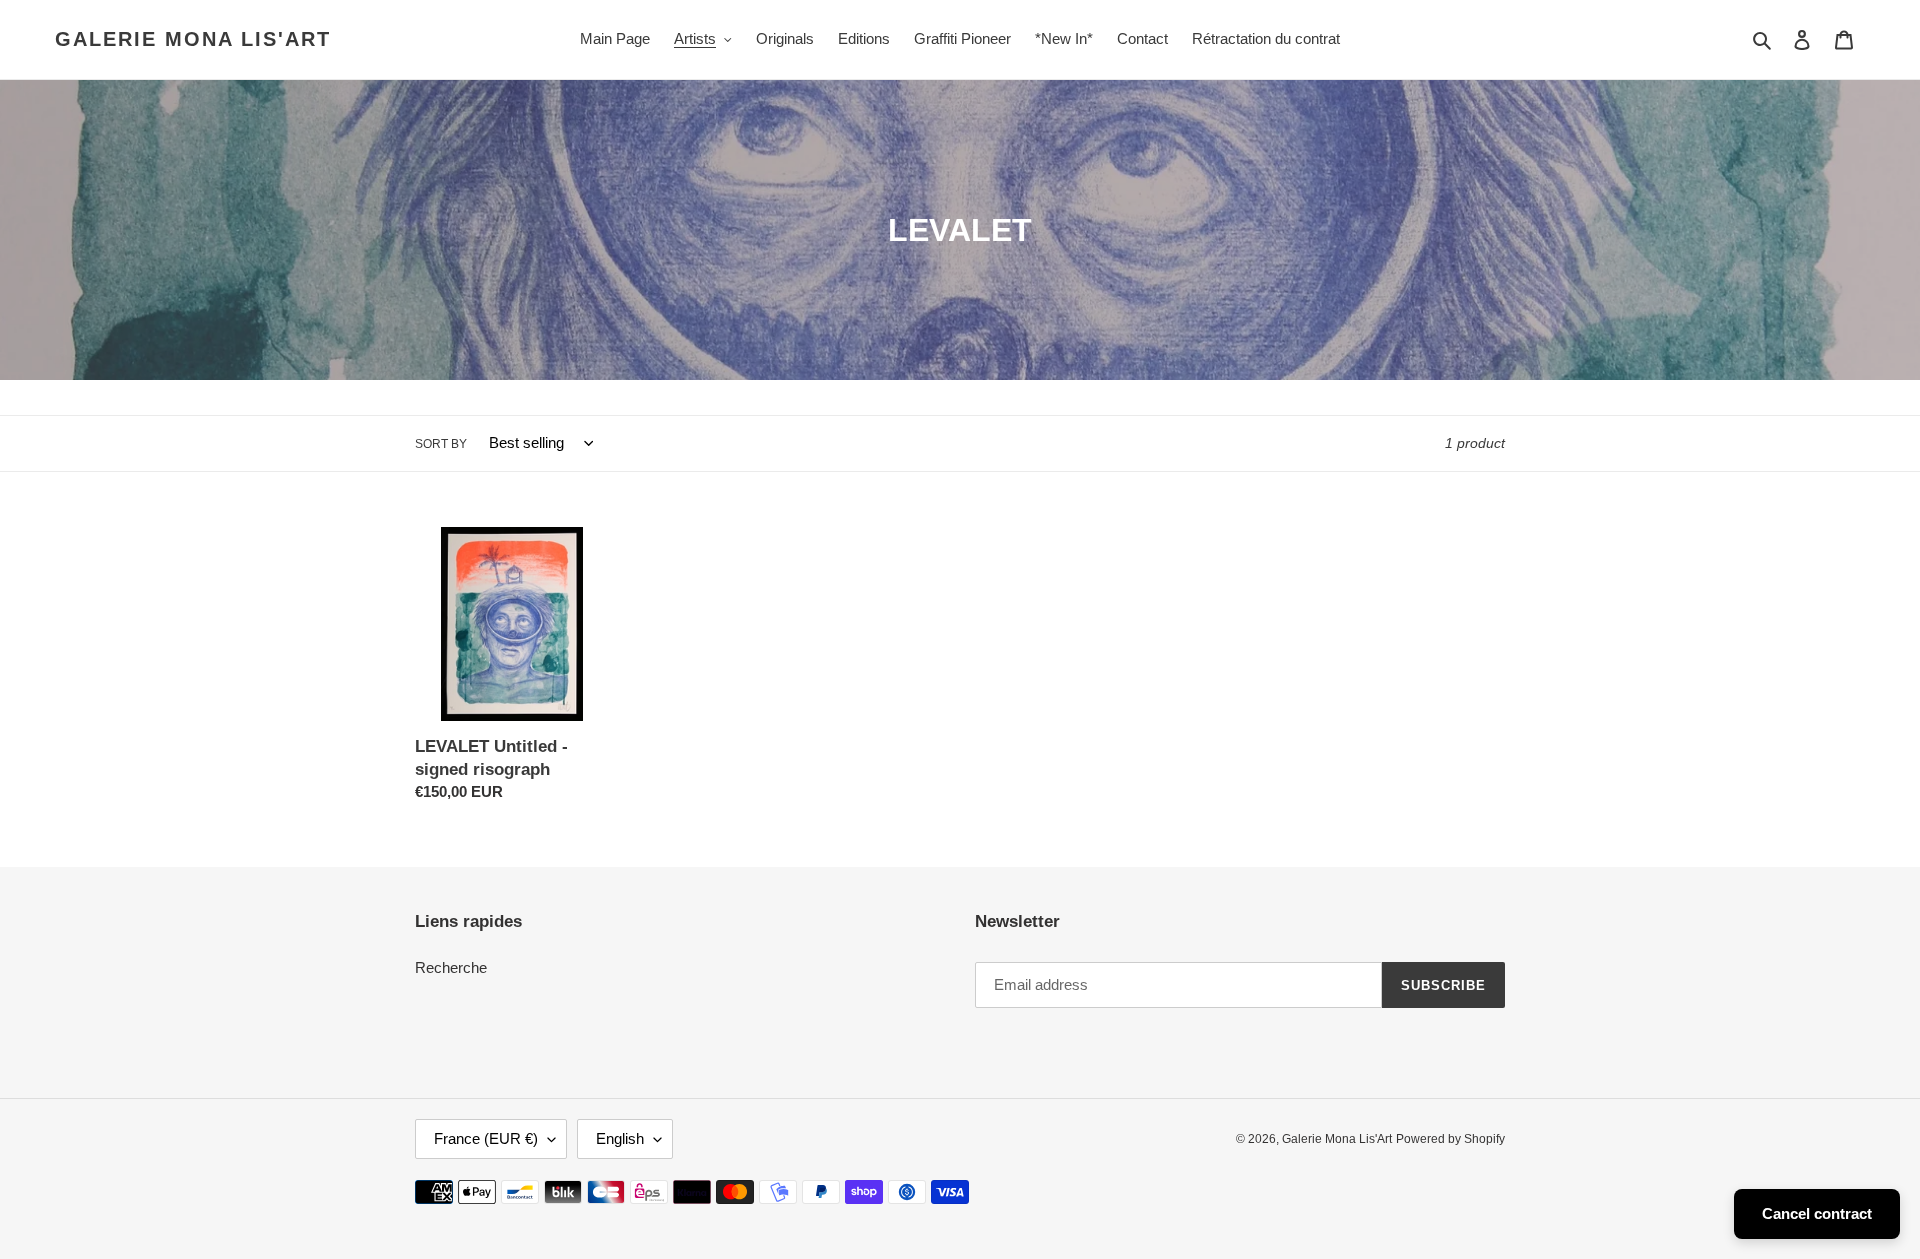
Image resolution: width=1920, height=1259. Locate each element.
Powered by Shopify (1450, 1139)
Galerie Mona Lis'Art (193, 39)
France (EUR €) (486, 1138)
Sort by (441, 444)
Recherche (451, 967)
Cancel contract (1817, 1213)
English (620, 1138)
